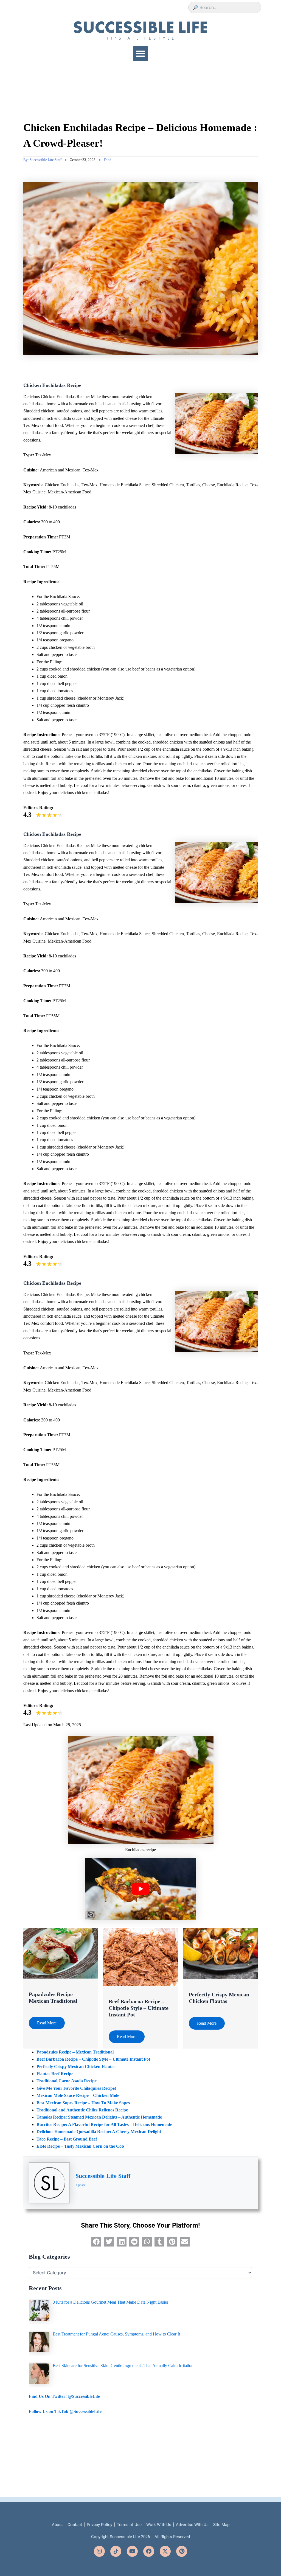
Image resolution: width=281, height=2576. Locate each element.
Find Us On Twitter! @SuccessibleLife (64, 2396)
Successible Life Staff (103, 2176)
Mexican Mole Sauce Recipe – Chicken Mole (78, 2095)
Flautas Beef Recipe (55, 2074)
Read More (47, 2023)
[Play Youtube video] (141, 1889)
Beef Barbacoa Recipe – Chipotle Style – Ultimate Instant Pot (139, 2008)
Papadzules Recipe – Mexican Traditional (75, 2052)
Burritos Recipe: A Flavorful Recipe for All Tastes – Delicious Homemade (104, 2124)
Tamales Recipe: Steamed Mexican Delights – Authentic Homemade (99, 2117)
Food (108, 160)
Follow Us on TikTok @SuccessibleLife (65, 2411)
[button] (140, 54)
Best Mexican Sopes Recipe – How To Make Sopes (83, 2103)
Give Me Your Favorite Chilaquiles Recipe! (76, 2088)
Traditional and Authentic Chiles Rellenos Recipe (82, 2110)
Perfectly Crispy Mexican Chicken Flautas (76, 2067)
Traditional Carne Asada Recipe (67, 2081)
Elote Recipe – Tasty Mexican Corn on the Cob (80, 2146)
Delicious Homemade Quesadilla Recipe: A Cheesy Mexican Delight (99, 2132)
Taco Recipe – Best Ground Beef (67, 2139)
